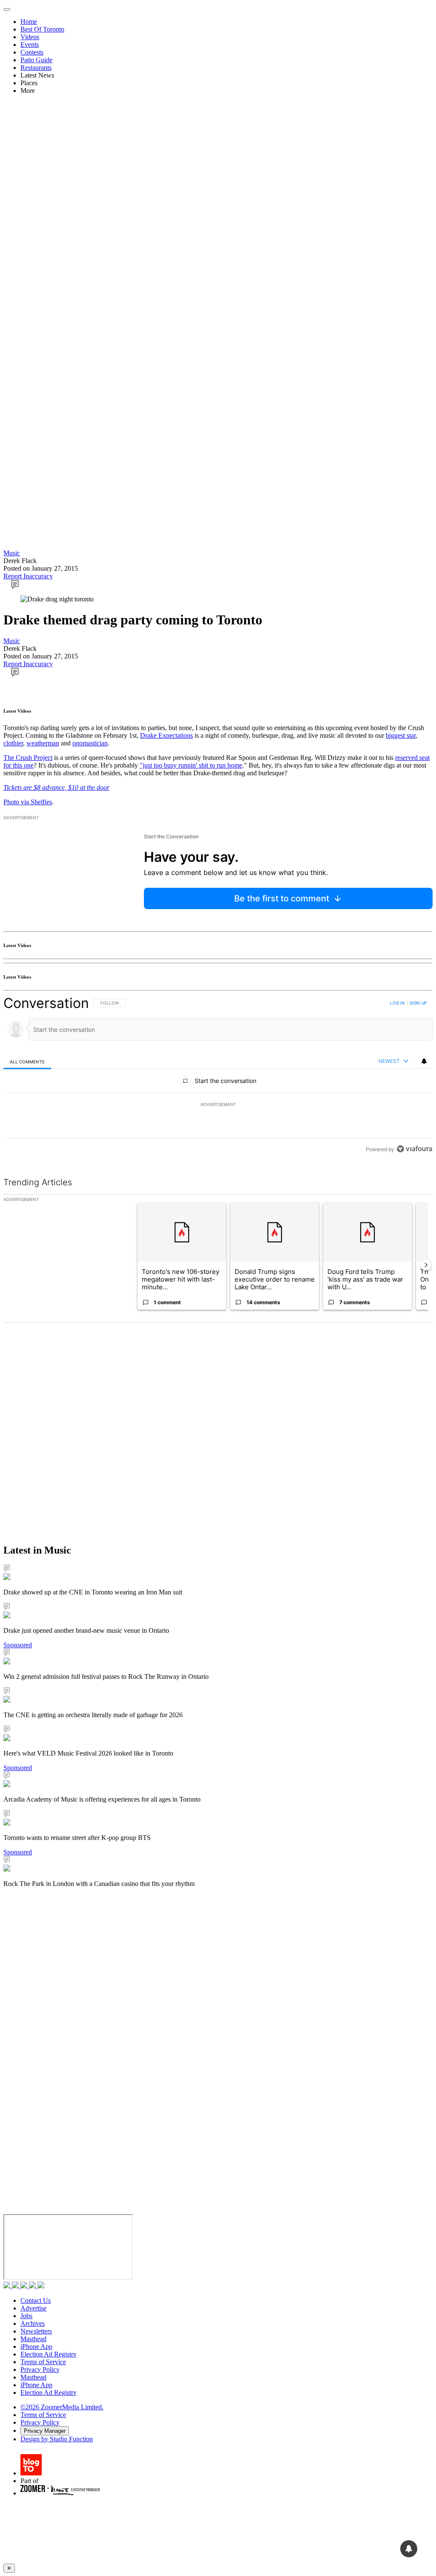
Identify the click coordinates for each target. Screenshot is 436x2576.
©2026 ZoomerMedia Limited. (62, 2407)
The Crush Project (28, 758)
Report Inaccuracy (28, 576)
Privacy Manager (45, 2431)
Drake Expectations (166, 735)
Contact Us (36, 2300)
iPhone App (36, 2346)
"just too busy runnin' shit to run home (191, 765)
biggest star (401, 735)
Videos (30, 37)
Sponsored (18, 1645)
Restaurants (36, 68)
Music (12, 553)
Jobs (26, 2316)
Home (29, 22)
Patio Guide (36, 60)
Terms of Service (43, 2362)
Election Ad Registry (49, 2354)
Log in (397, 1003)
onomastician (90, 743)
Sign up (418, 1003)
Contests (32, 52)
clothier (13, 743)
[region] (218, 1076)
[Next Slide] (426, 1265)
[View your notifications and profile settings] (424, 1061)
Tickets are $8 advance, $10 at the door (56, 787)
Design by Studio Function (57, 2439)
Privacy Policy (40, 2370)
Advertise (33, 2308)
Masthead (33, 2339)
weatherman (43, 743)
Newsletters (36, 2331)
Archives (33, 2323)
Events (30, 45)
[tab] (27, 1061)
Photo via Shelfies (28, 802)
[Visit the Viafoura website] (414, 1149)
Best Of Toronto (42, 29)
